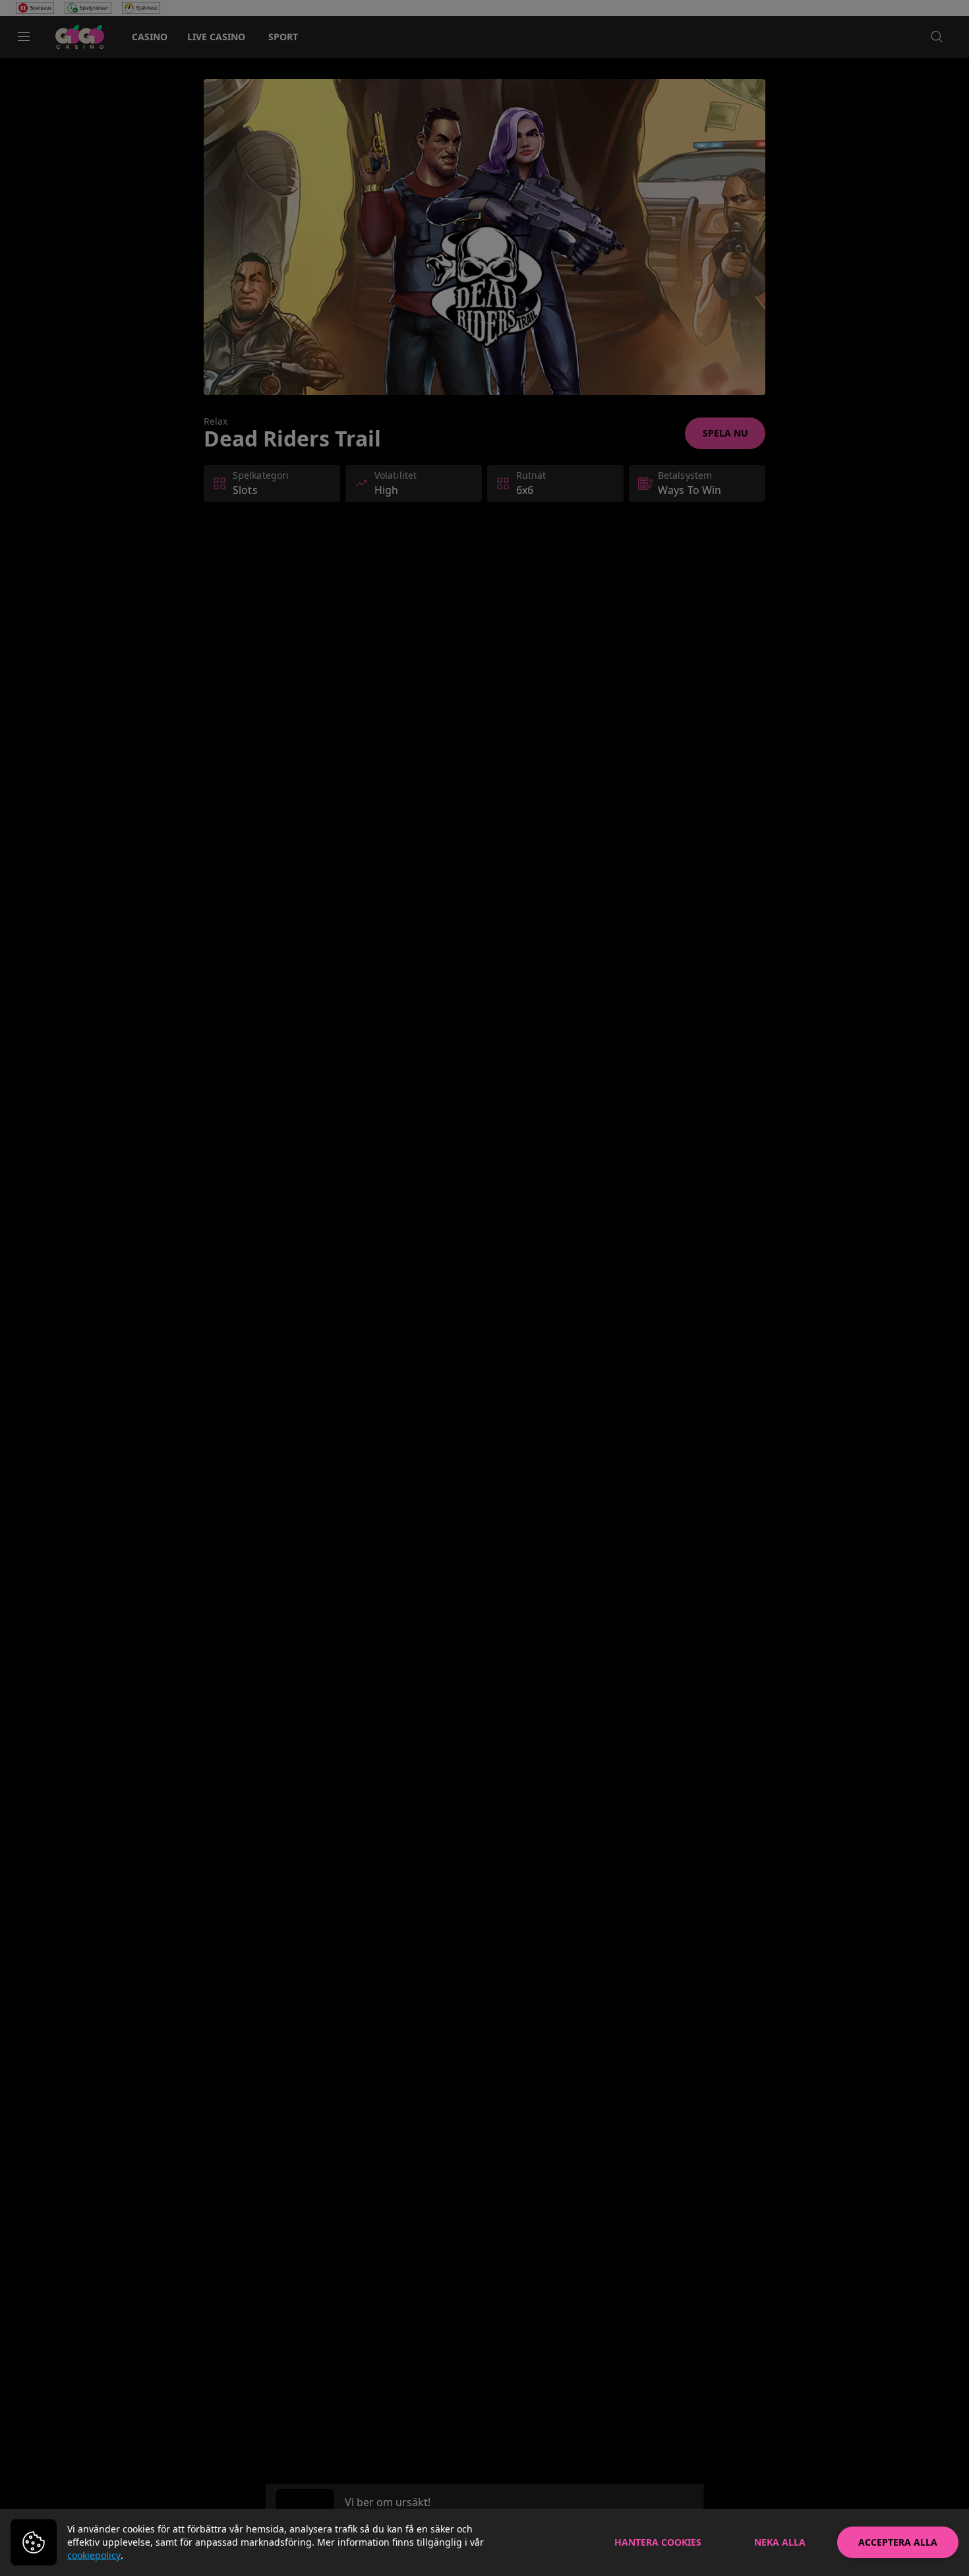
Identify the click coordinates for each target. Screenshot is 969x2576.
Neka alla (780, 2542)
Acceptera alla (898, 2542)
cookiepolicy (94, 2555)
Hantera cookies (658, 2542)
